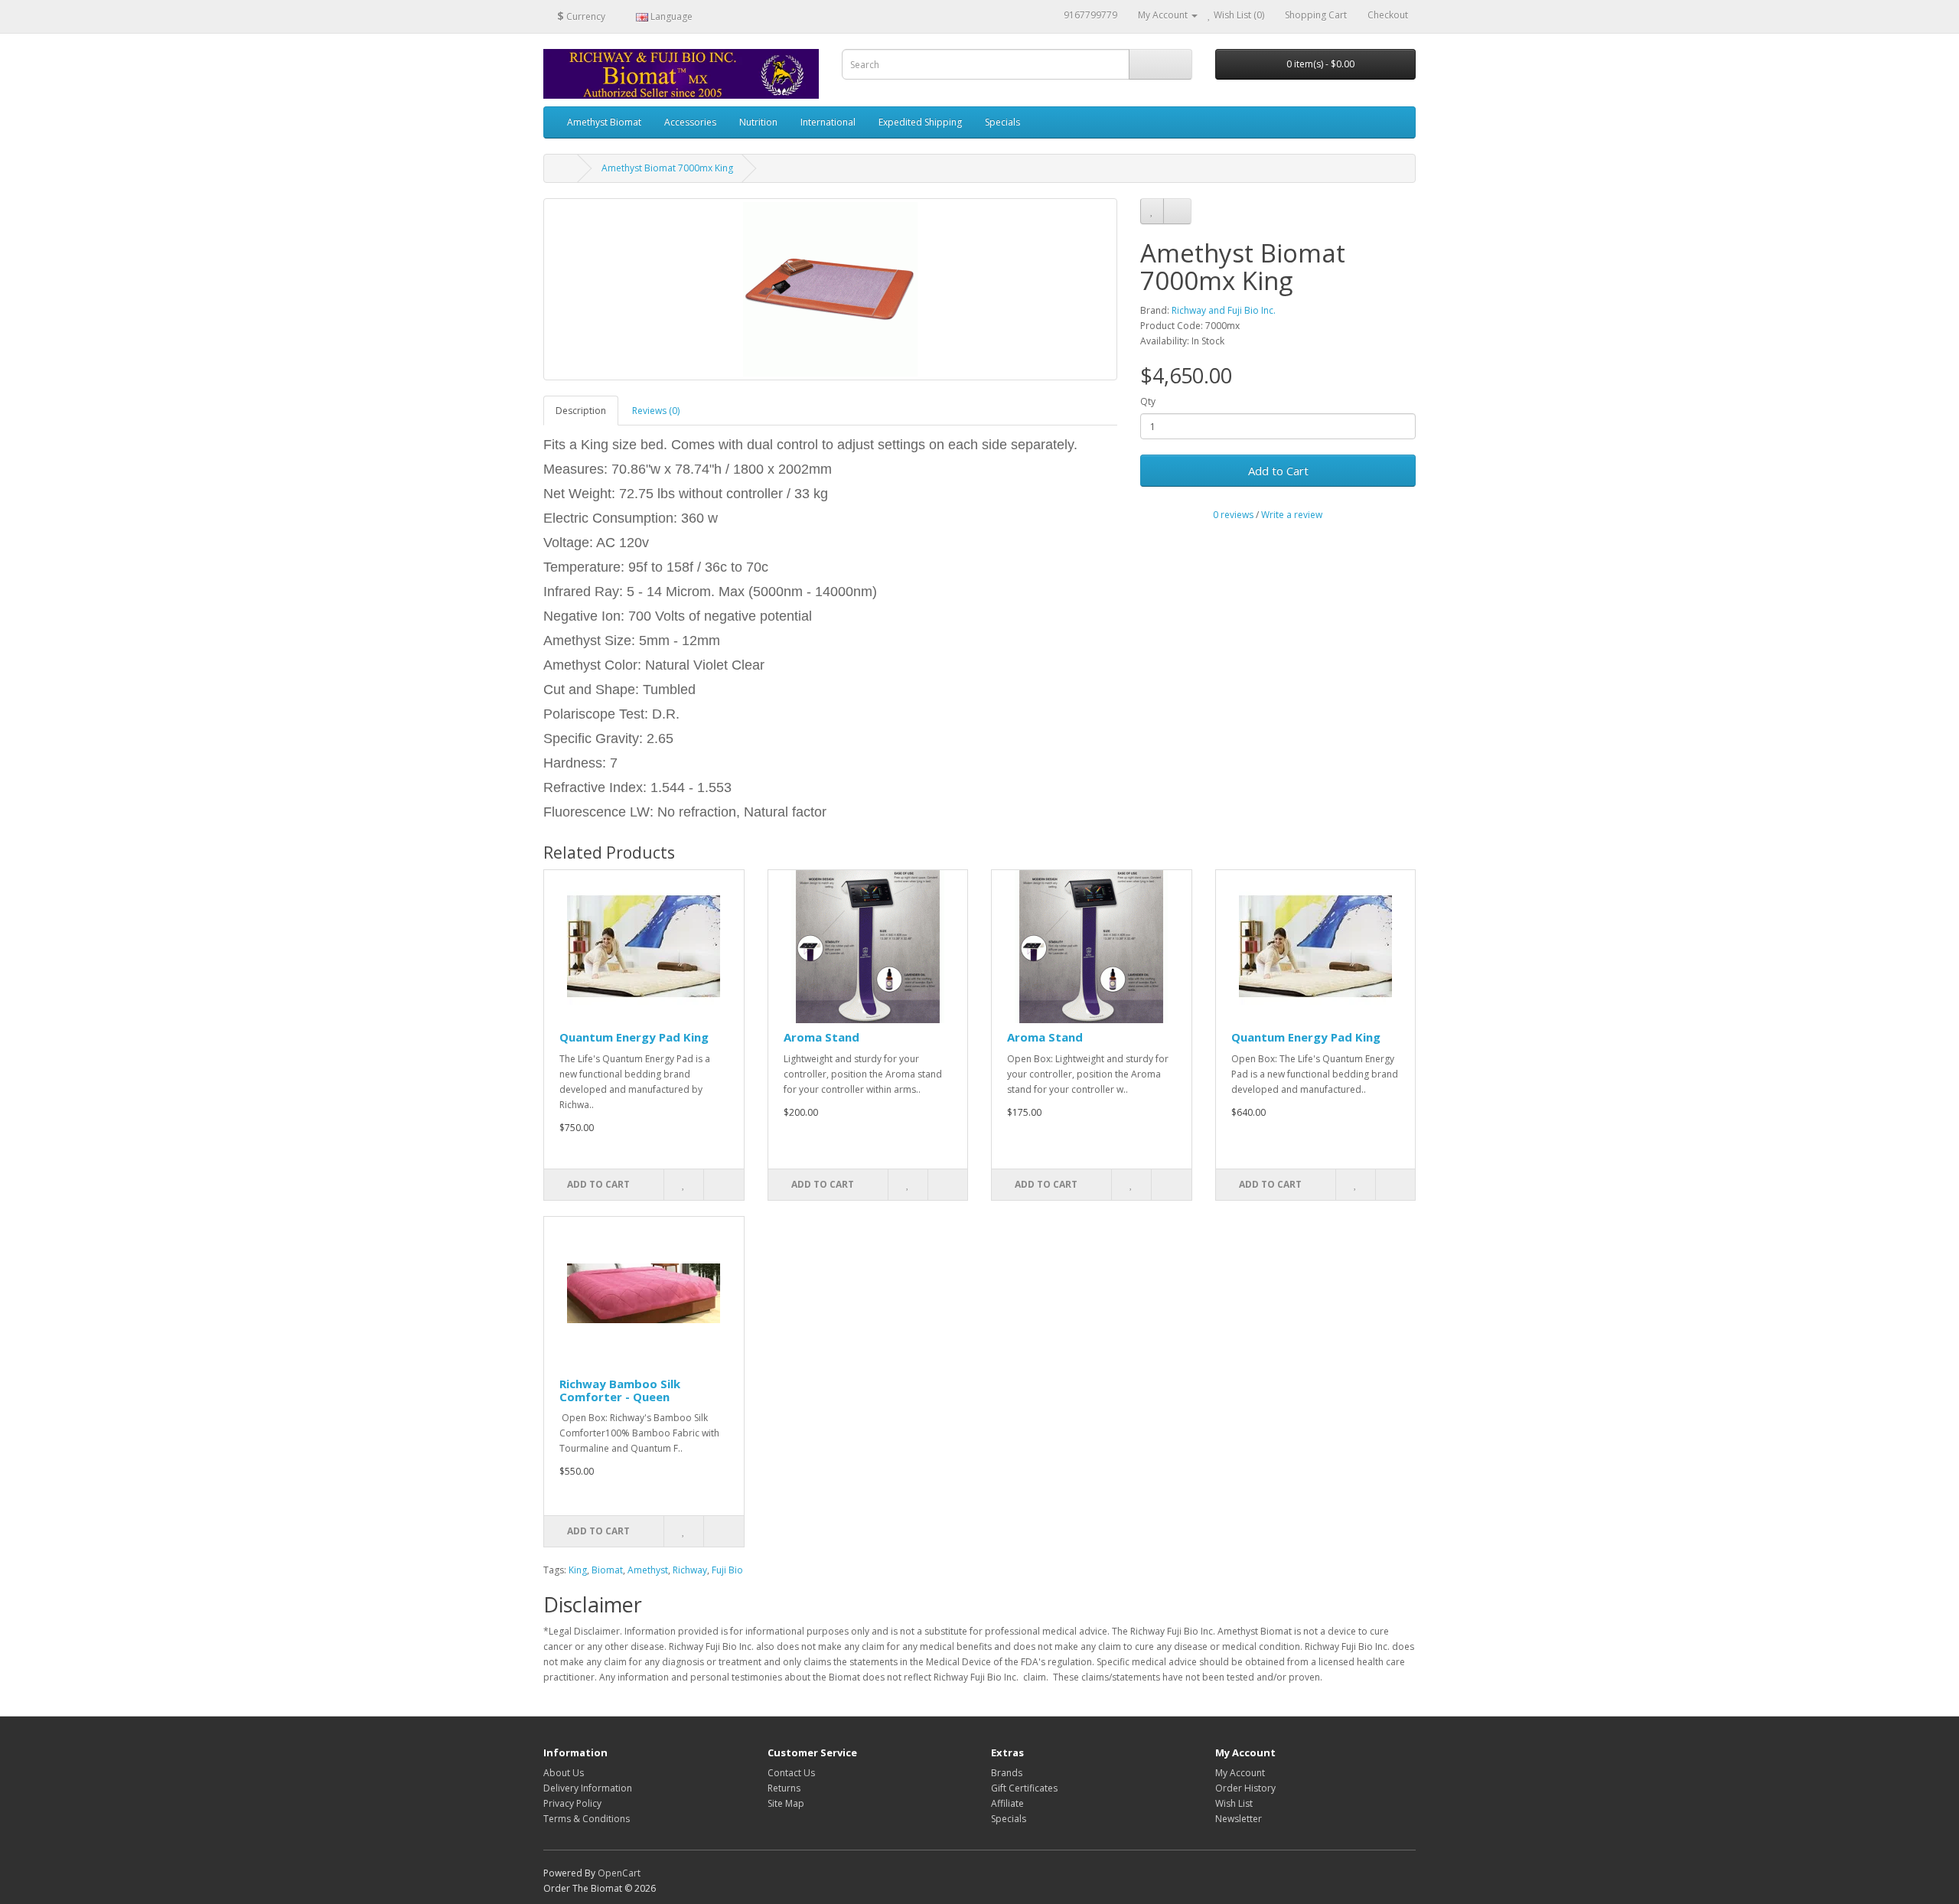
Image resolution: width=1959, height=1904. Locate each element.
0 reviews (1233, 515)
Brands (1007, 1773)
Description (581, 411)
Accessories (690, 122)
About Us (564, 1773)
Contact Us (791, 1773)
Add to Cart (1278, 471)
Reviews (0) (656, 411)
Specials (1002, 122)
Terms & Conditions (587, 1819)
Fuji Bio (727, 1570)
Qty (1148, 401)
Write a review (1292, 515)
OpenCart (619, 1873)
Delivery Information (588, 1788)
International (828, 122)
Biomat (607, 1570)
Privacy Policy (572, 1803)
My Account (1240, 1773)
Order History (1245, 1788)
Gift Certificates (1024, 1788)
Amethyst (648, 1570)
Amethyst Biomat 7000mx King (667, 168)
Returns (784, 1788)
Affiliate (1007, 1803)
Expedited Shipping (920, 122)
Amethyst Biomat (604, 122)
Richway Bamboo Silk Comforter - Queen (620, 1390)
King (578, 1570)
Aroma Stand (821, 1037)
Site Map (786, 1803)
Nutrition (758, 122)
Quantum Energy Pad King (634, 1037)
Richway (690, 1570)
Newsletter (1239, 1819)
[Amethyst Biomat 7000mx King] (830, 289)
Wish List (1234, 1803)
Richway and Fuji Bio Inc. (1224, 310)
